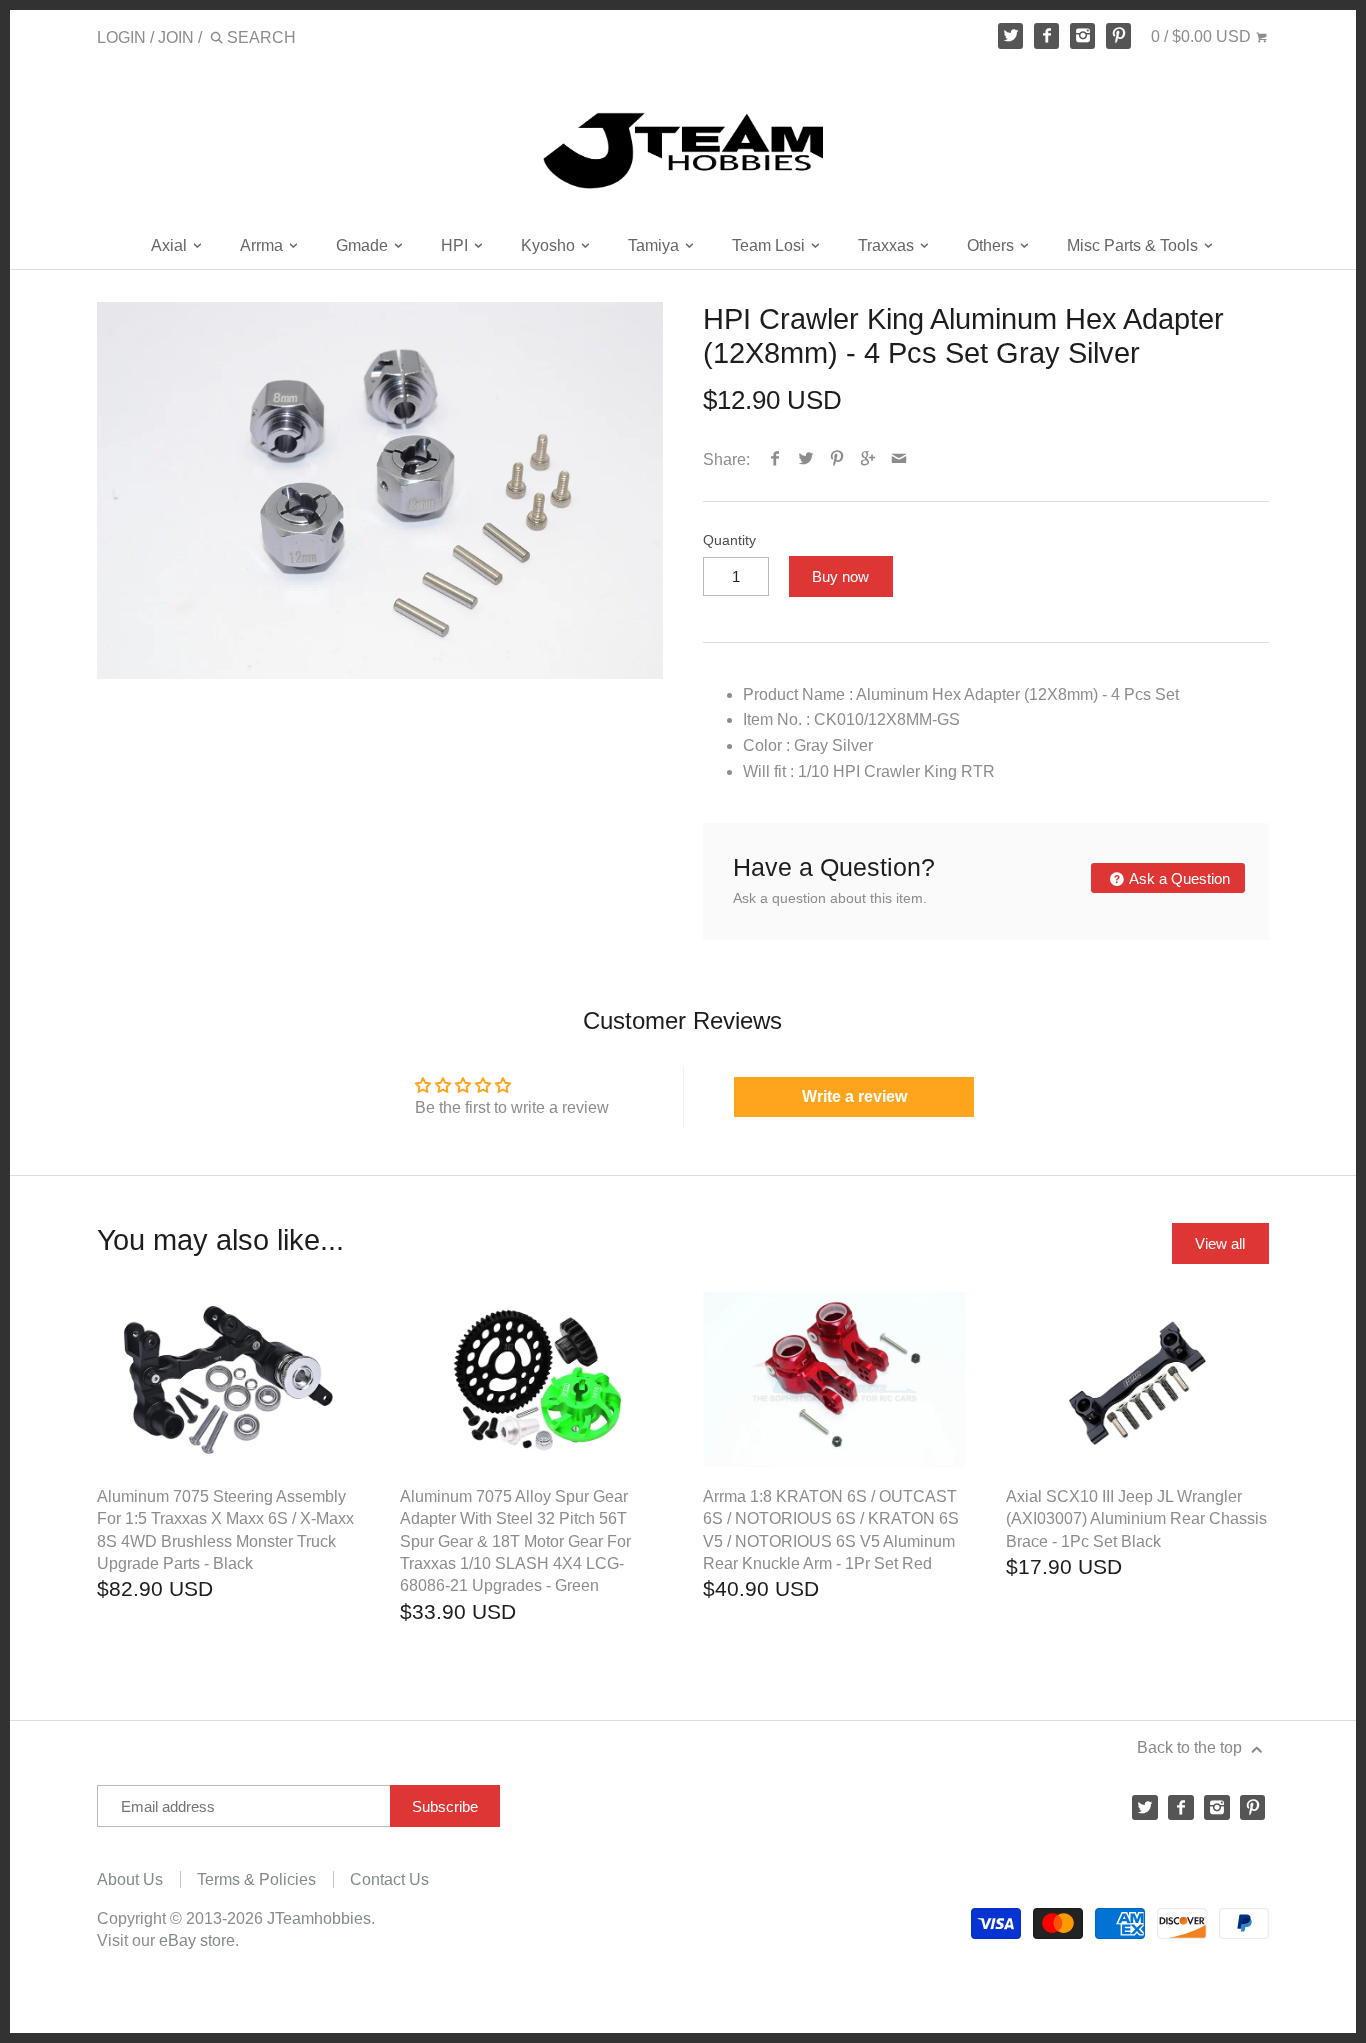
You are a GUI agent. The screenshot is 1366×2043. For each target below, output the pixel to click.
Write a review (854, 1096)
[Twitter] (1011, 36)
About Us (130, 1879)
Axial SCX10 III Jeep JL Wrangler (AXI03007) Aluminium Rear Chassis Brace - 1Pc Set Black (1136, 1519)
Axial (171, 245)
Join (176, 37)
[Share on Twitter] (806, 459)
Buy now (840, 576)
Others (992, 245)
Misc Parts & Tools (1134, 245)
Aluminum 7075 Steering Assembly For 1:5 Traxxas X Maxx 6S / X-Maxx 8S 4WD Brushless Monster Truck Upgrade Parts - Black (225, 1530)
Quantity (729, 540)
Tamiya (655, 245)
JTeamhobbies (319, 1918)
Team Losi (770, 245)
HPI (456, 245)
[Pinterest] (1119, 36)
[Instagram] (1083, 36)
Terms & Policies (256, 1879)
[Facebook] (1047, 36)
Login (121, 37)
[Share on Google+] (868, 459)
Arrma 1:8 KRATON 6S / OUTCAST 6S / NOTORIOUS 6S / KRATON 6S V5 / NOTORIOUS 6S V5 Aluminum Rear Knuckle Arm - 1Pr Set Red (831, 1530)
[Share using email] (899, 459)
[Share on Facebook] (775, 459)
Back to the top (1191, 1747)
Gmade (364, 245)
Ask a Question (1178, 878)
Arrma (263, 245)
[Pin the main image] (837, 459)
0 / (1201, 36)
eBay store (197, 1940)
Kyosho (550, 245)
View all (1220, 1243)
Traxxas (888, 245)
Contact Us (389, 1879)
